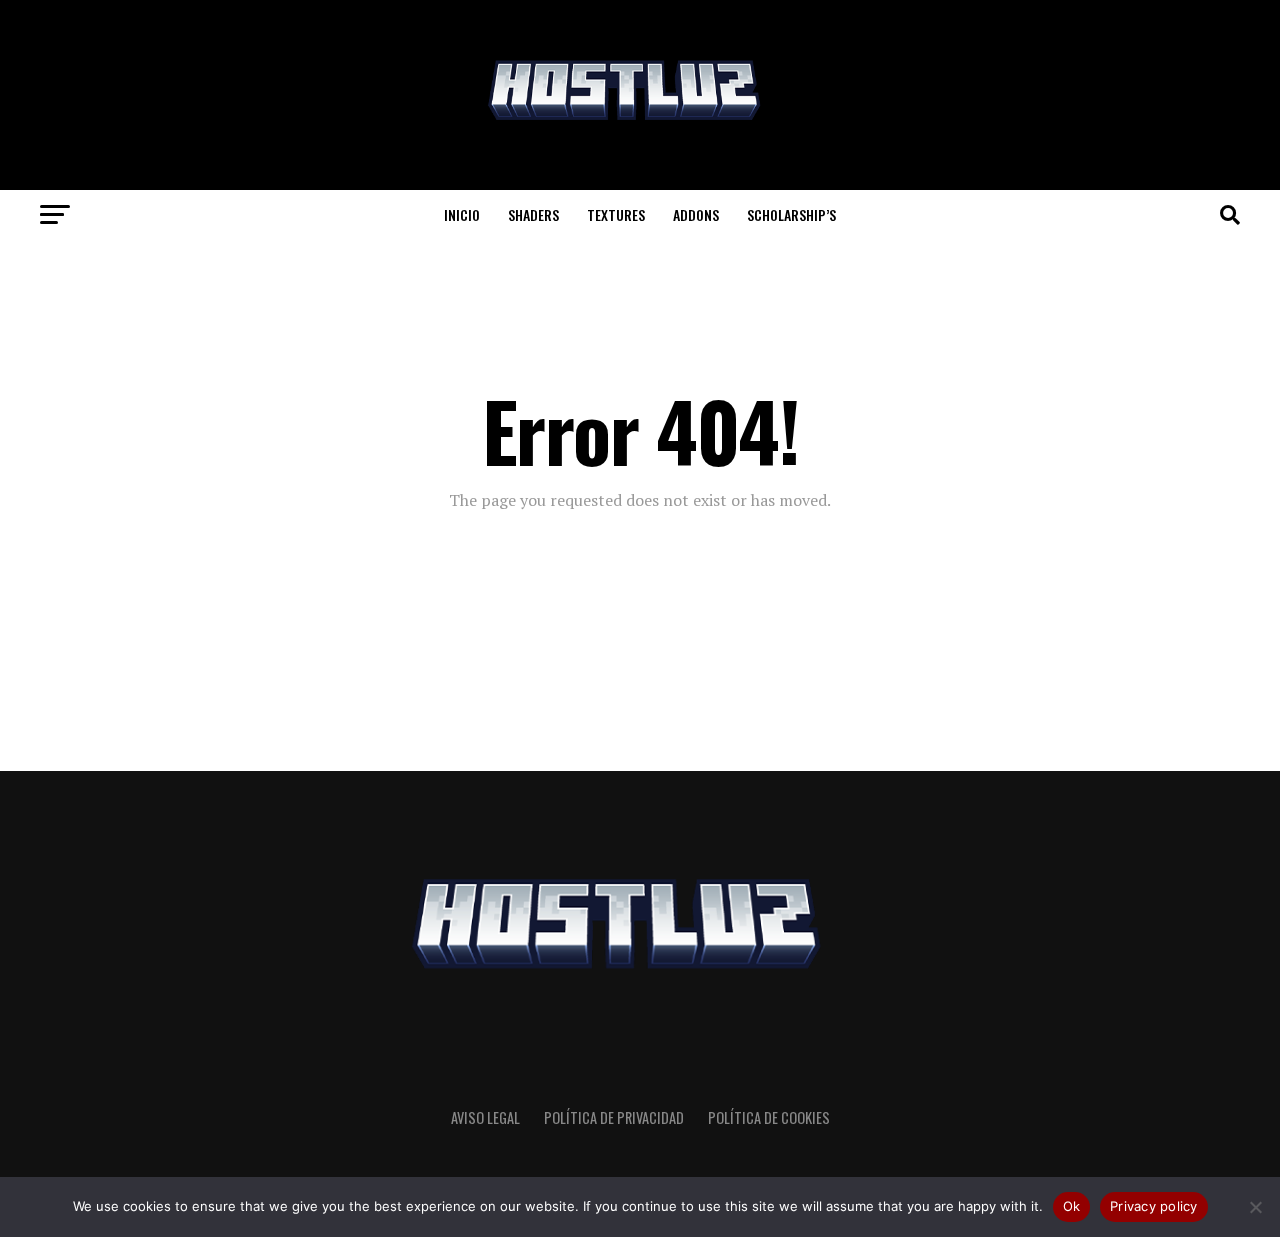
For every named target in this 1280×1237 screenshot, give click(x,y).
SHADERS (533, 214)
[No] (1255, 1207)
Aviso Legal (485, 1117)
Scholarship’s (791, 214)
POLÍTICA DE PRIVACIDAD (614, 1117)
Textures (616, 214)
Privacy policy (1154, 1206)
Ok (1072, 1206)
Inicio (462, 214)
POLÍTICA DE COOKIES (769, 1117)
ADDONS (696, 214)
